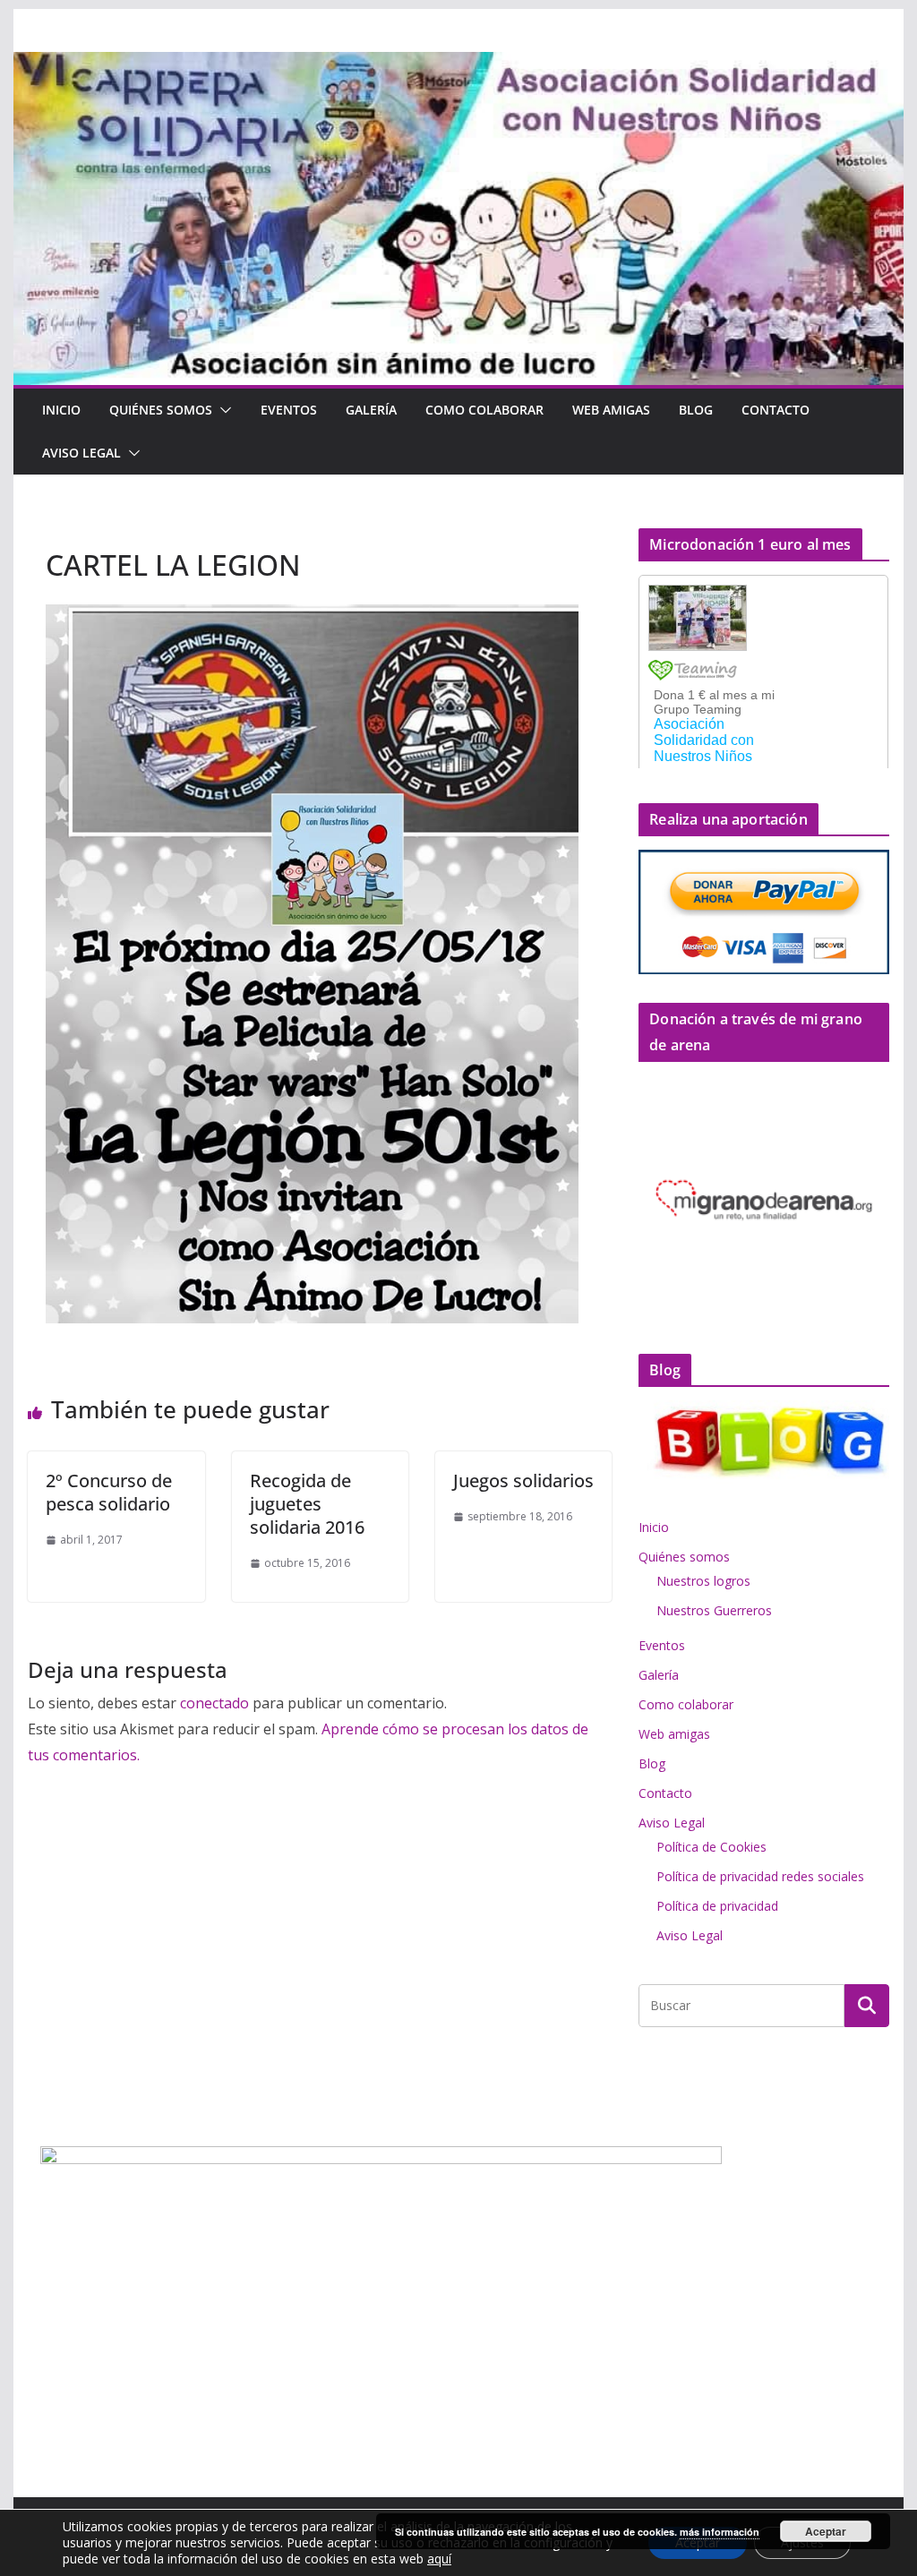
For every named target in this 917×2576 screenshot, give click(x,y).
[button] (222, 410)
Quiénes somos (161, 410)
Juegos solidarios (523, 1481)
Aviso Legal (81, 453)
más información (720, 2532)
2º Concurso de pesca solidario (109, 1492)
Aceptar (826, 2531)
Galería (371, 410)
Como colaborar (484, 410)
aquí (439, 2559)
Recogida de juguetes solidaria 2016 (307, 1504)
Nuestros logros (703, 1581)
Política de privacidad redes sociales (760, 1876)
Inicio (61, 410)
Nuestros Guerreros (714, 1610)
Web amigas (611, 410)
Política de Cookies (711, 1847)
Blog (696, 410)
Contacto (776, 410)
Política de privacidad (717, 1906)
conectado (214, 1703)
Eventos (289, 410)
